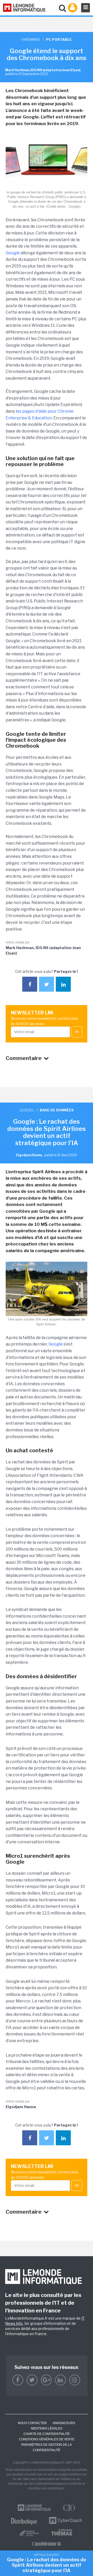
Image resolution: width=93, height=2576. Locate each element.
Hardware (31, 39)
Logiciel (27, 1110)
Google (13, 253)
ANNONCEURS (64, 2423)
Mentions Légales (47, 2428)
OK (77, 1032)
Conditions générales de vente (47, 2439)
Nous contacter (32, 2423)
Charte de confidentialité (47, 2434)
